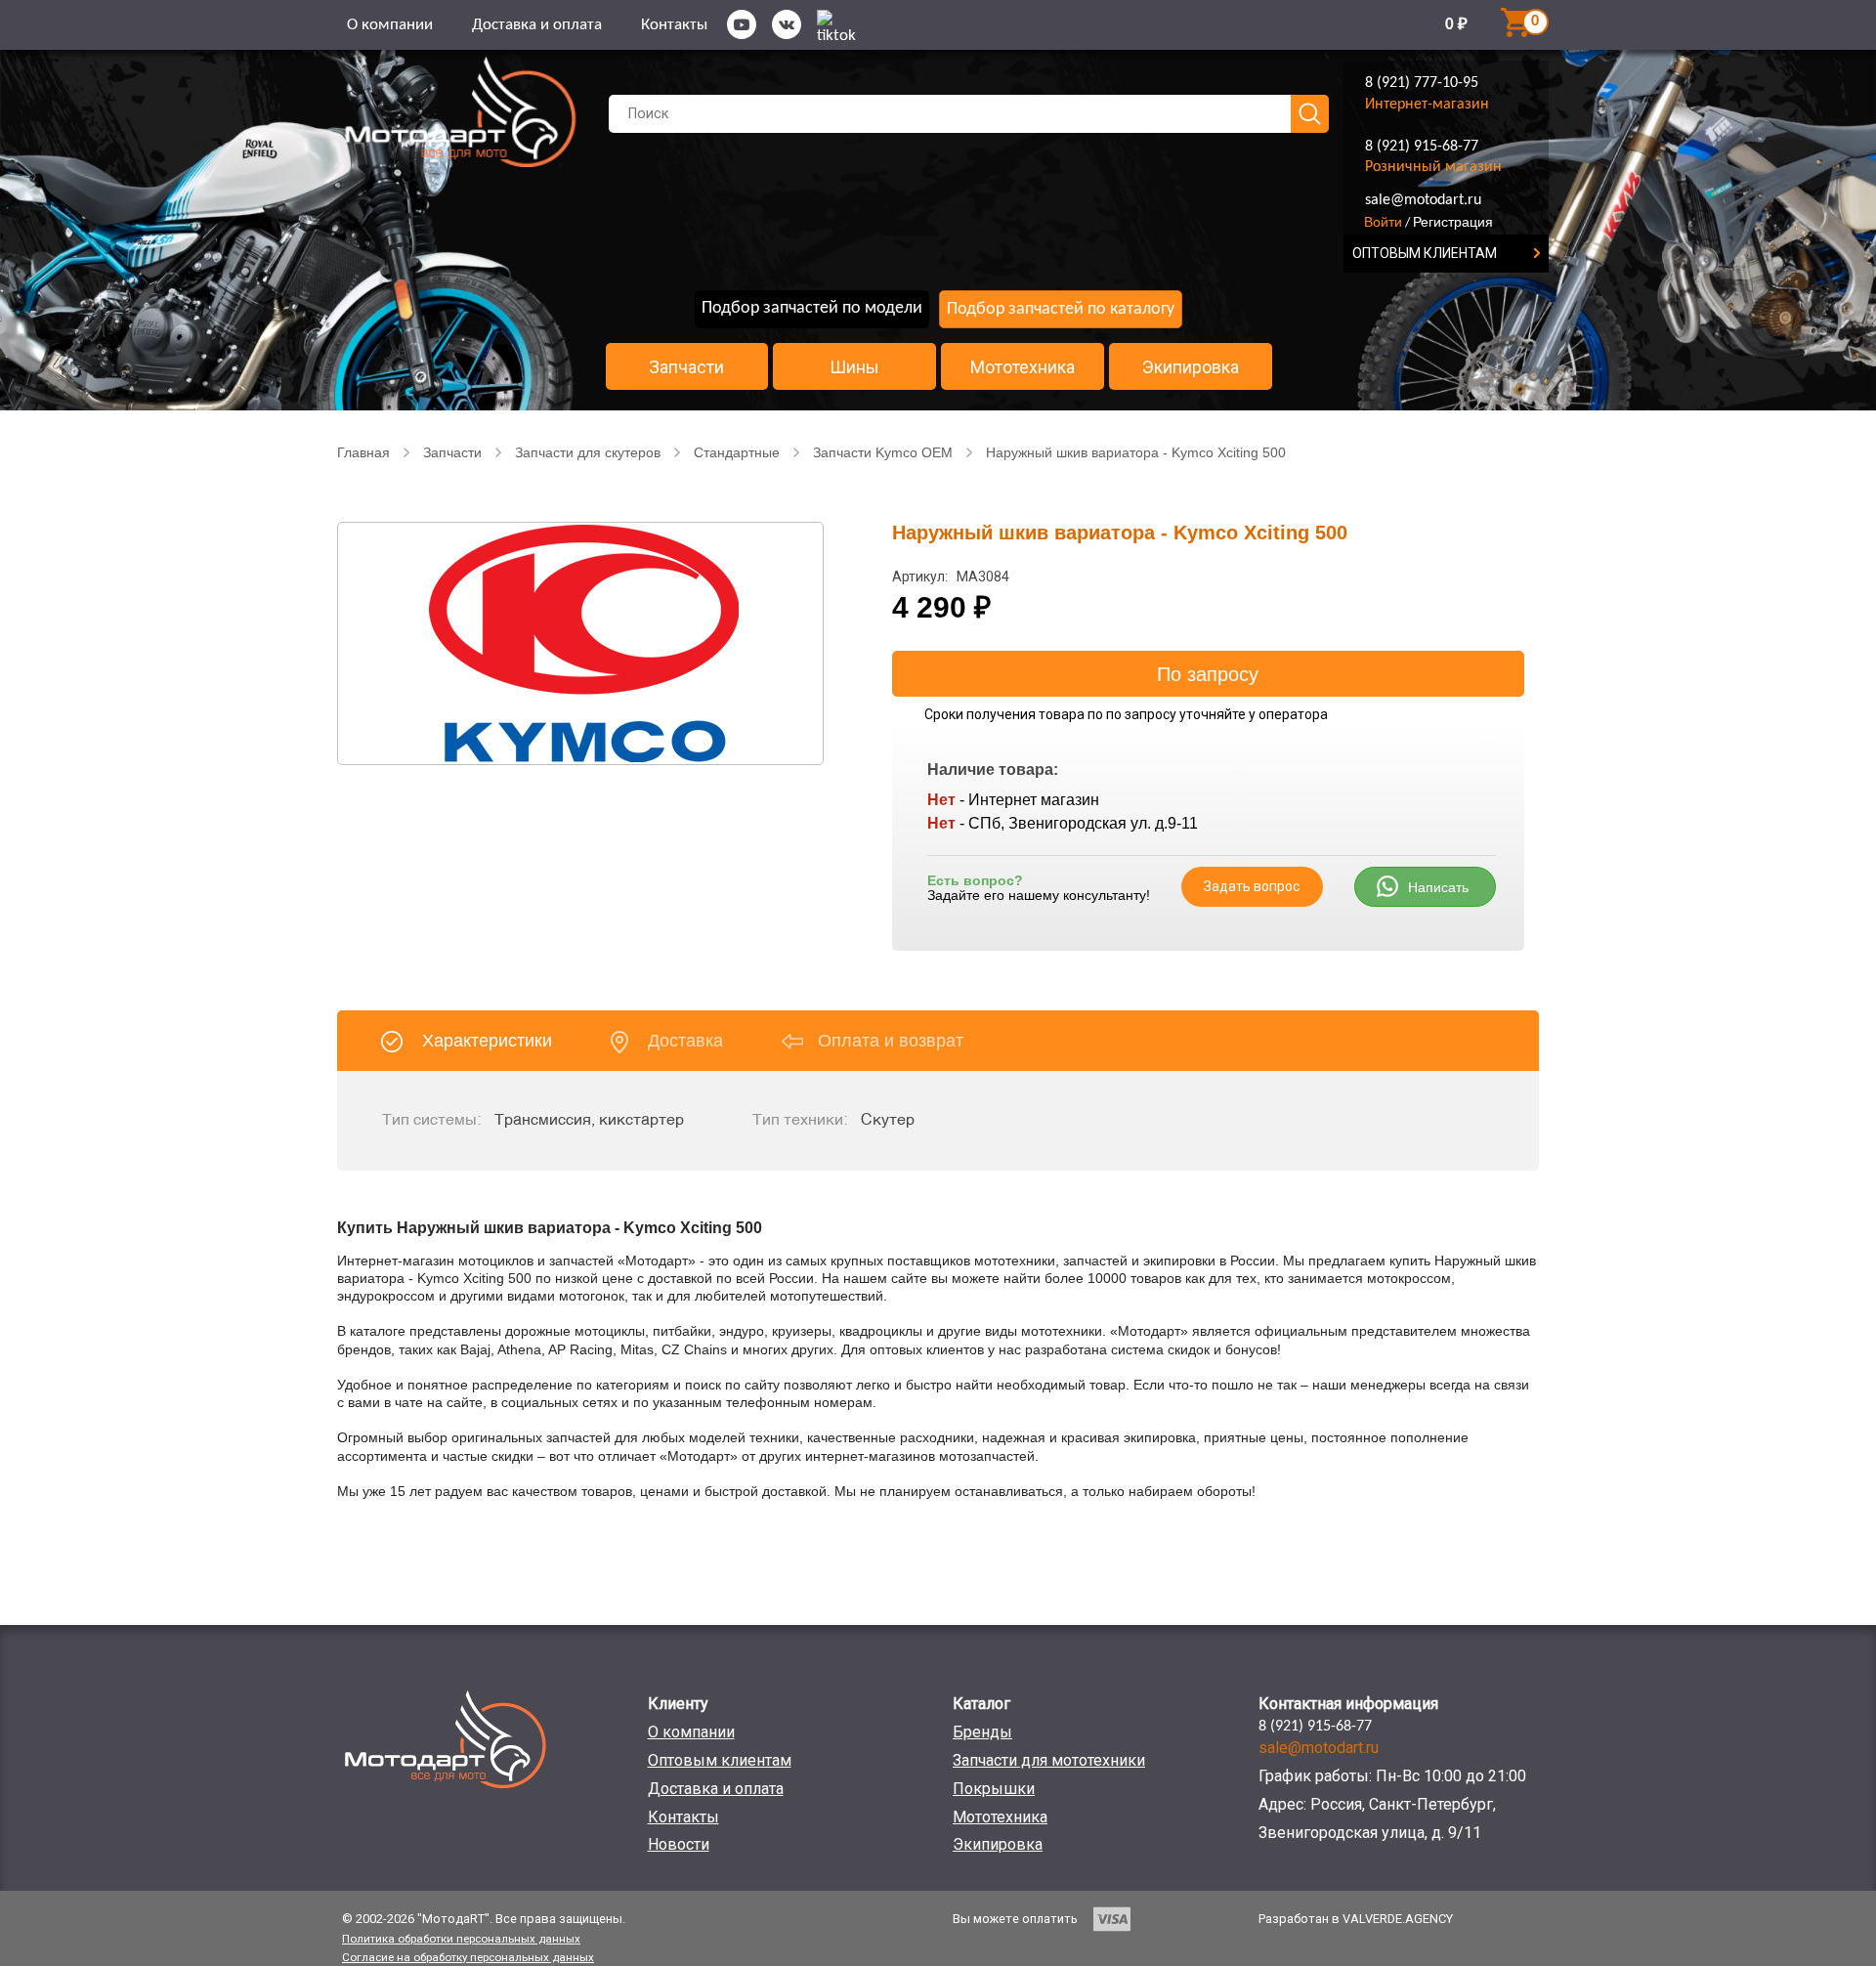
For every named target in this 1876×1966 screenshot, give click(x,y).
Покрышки (994, 1789)
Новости (679, 1844)
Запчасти (686, 367)
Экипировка (1191, 367)
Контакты (674, 25)
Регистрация (1453, 222)
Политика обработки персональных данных (461, 1939)
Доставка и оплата (537, 25)
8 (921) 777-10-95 (1422, 83)
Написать (1438, 887)
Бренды (982, 1732)
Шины (854, 367)
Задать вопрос (1252, 886)
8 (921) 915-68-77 (1422, 147)
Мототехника (1023, 367)
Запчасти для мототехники (1049, 1760)
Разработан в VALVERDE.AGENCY (1356, 1919)
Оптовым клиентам (720, 1760)
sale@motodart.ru (1423, 200)
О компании (390, 25)
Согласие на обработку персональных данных (468, 1957)
